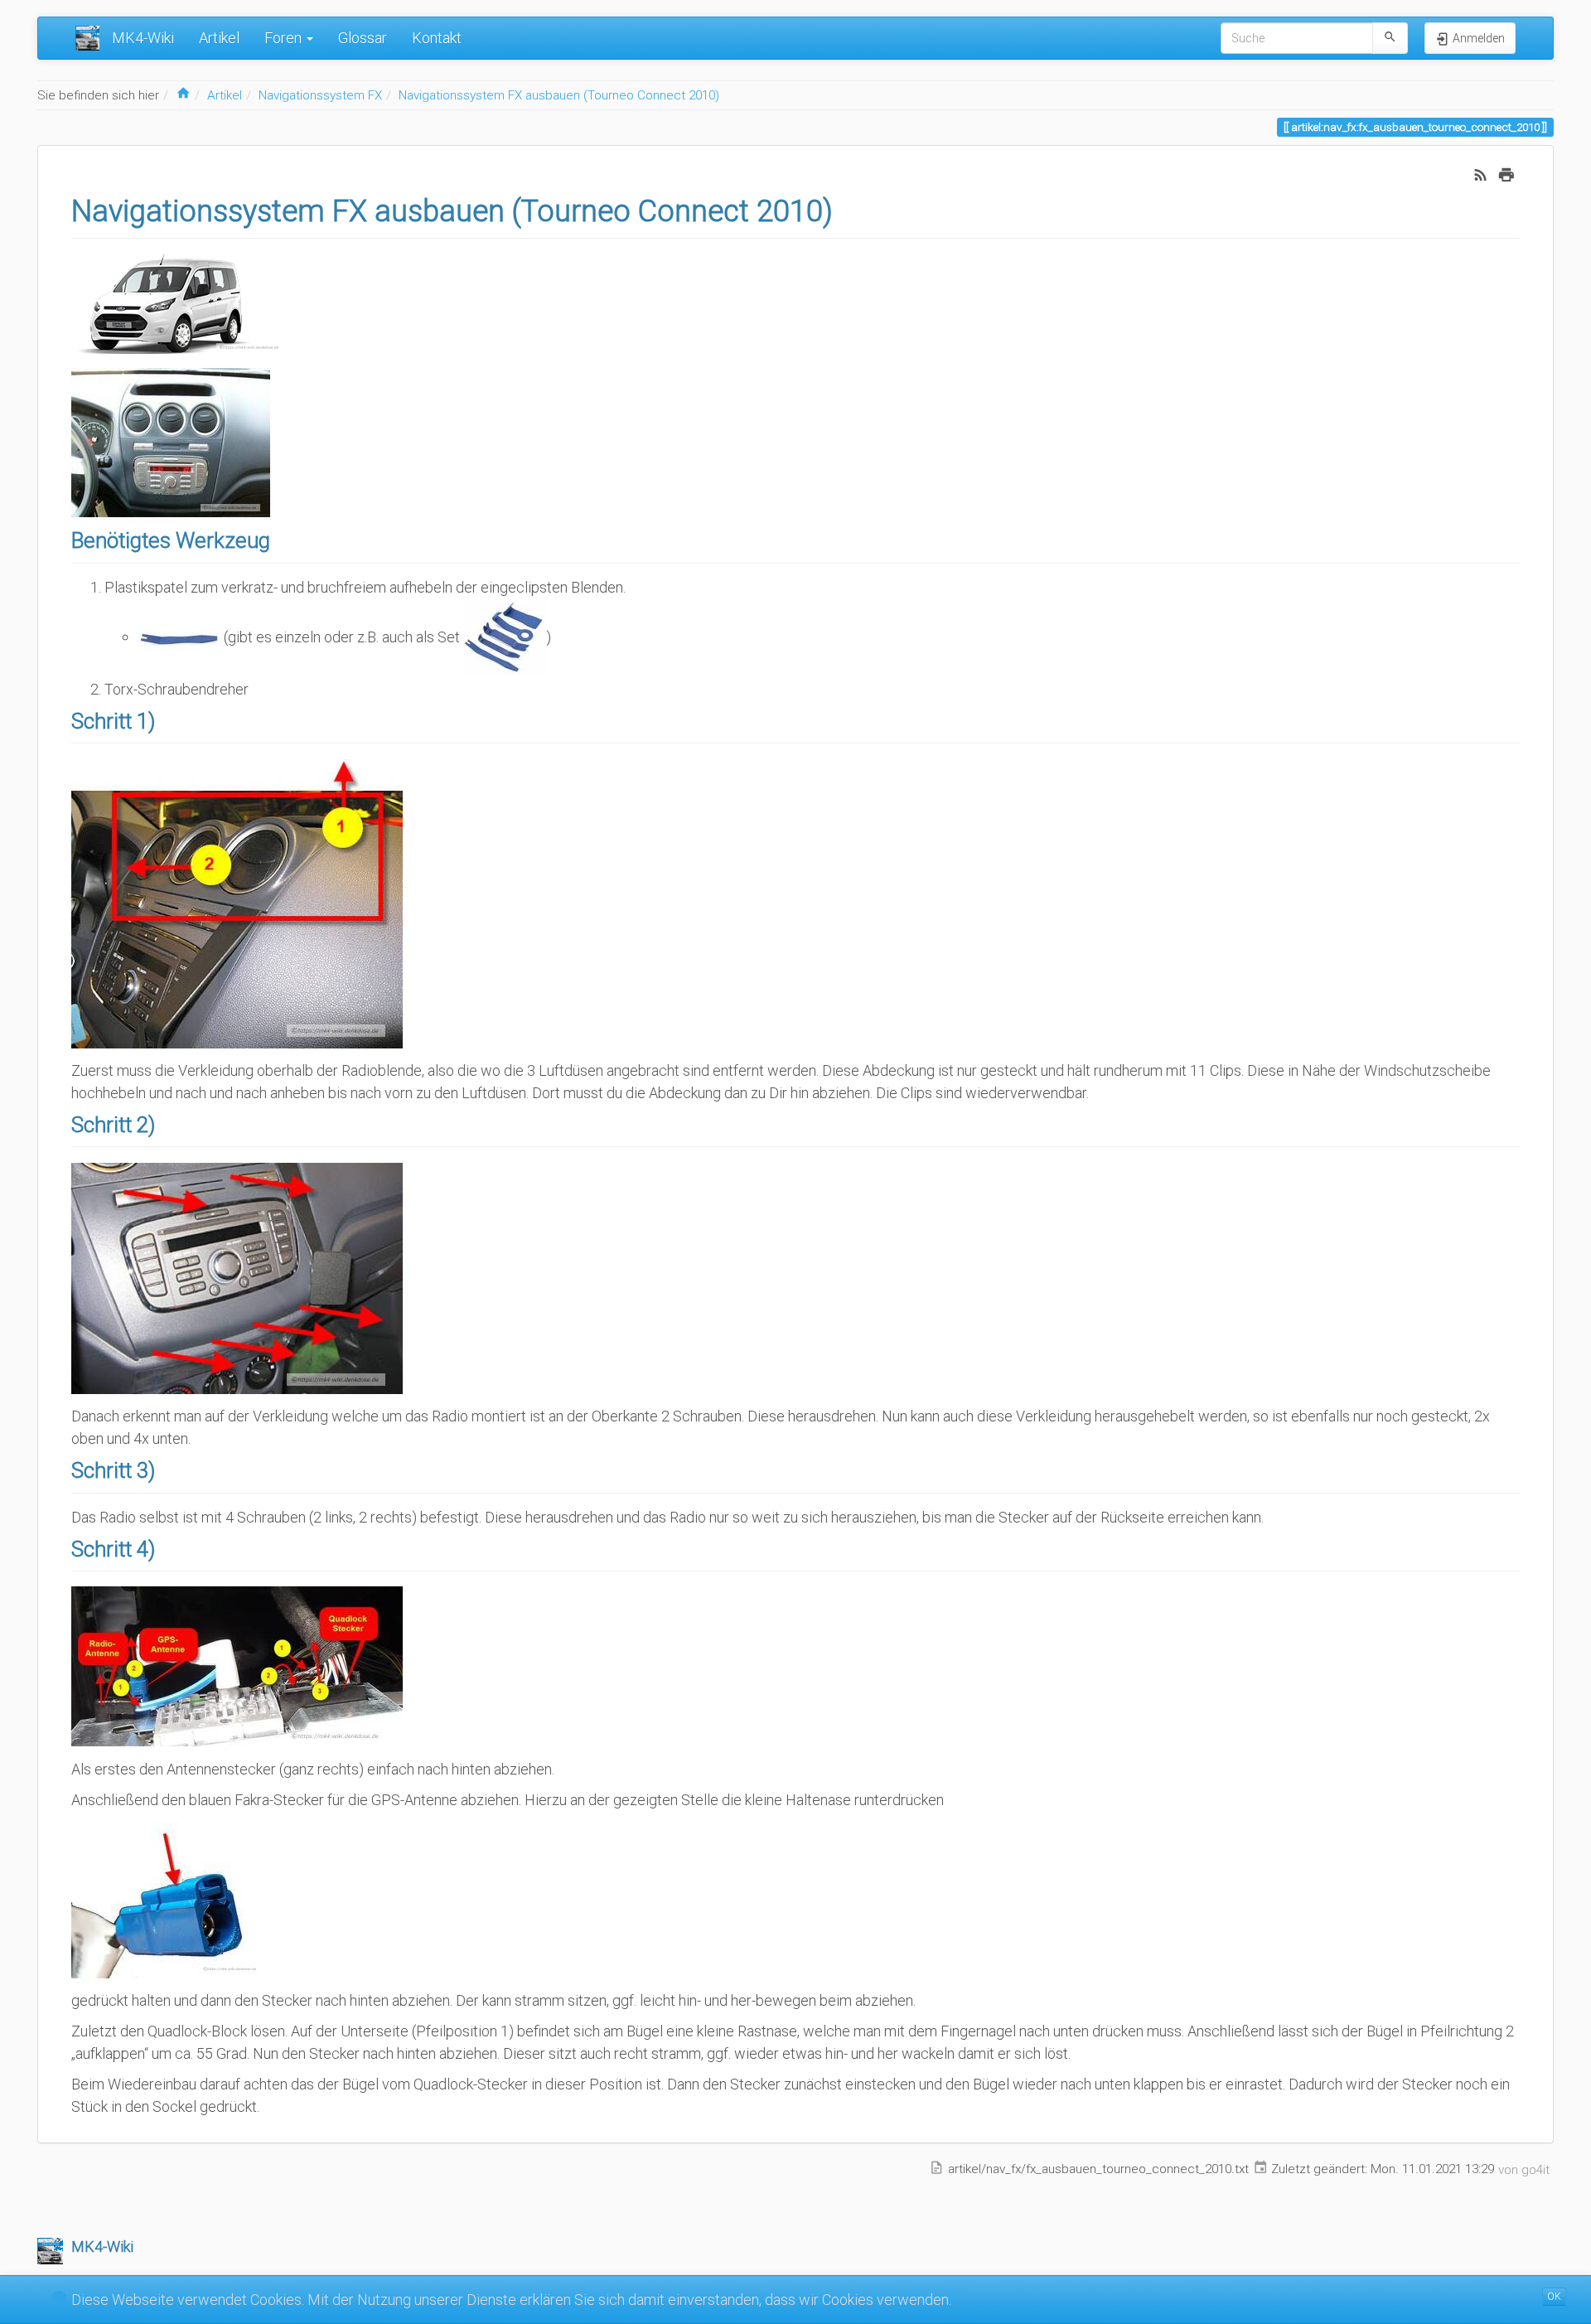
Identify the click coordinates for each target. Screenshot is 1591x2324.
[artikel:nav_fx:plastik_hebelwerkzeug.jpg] (179, 636)
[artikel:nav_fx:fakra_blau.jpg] (171, 1898)
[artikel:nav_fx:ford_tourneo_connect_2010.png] (183, 302)
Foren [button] (285, 38)
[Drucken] (1506, 174)
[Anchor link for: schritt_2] (166, 1123)
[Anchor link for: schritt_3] (166, 1469)
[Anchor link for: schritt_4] (166, 1547)
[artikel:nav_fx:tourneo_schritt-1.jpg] (237, 902)
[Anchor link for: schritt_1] (166, 719)
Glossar (363, 38)
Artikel (219, 38)
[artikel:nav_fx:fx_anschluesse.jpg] (237, 1666)
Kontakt (437, 38)
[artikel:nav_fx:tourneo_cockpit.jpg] (171, 441)
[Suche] (1390, 38)
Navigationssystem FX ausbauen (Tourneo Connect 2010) (559, 95)
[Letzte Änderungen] (1481, 174)
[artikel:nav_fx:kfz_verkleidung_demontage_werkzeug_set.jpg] (505, 636)
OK (1554, 2297)
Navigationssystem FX (320, 95)
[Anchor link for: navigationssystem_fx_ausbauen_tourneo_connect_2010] (848, 208)
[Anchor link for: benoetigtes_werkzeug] (281, 539)
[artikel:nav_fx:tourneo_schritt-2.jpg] (237, 1277)
